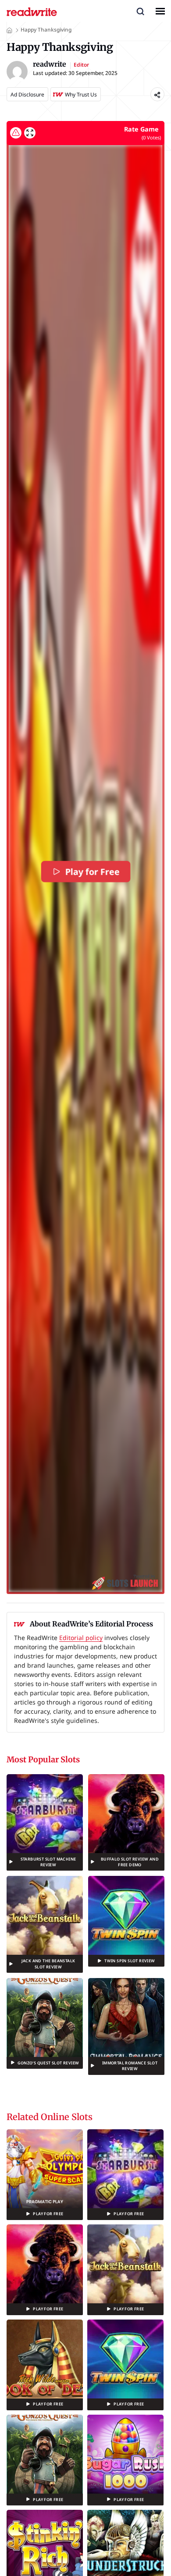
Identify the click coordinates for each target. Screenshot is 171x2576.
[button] (140, 11)
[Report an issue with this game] (16, 133)
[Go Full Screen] (30, 133)
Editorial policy (81, 1638)
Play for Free (91, 872)
